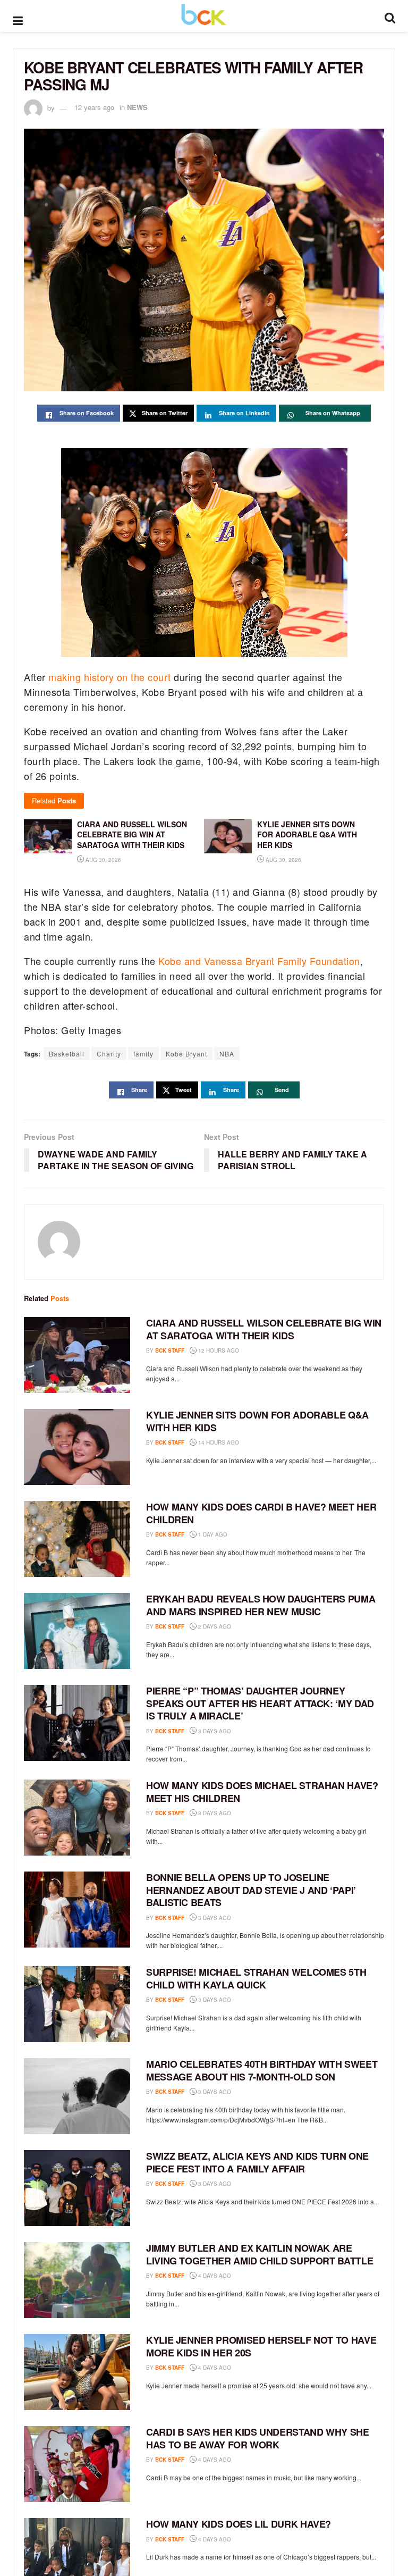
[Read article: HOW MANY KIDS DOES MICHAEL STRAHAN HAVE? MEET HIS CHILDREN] (77, 1818)
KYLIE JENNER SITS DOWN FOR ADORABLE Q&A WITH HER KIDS (257, 1421)
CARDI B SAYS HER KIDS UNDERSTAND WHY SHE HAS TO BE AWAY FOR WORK (258, 2438)
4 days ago (214, 2276)
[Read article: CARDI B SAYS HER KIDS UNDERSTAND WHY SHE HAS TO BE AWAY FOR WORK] (77, 2464)
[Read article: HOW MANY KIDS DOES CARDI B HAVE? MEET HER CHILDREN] (77, 1539)
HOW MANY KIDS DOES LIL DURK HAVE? (239, 2524)
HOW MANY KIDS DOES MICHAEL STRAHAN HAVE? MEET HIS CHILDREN (262, 1792)
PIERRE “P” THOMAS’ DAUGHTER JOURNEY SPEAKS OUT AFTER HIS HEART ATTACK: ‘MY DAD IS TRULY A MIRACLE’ (260, 1703)
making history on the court (110, 677)
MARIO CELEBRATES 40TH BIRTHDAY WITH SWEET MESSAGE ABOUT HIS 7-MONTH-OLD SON (262, 2070)
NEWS (137, 107)
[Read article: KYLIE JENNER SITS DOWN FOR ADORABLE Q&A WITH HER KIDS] (77, 1447)
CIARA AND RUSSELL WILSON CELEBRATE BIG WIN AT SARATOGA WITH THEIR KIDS (264, 1329)
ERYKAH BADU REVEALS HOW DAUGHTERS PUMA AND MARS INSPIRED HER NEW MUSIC (261, 1605)
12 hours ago (218, 1350)
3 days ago (214, 1731)
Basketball (67, 1054)
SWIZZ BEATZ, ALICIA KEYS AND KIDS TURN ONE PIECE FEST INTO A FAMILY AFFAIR (257, 2162)
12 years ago (94, 107)
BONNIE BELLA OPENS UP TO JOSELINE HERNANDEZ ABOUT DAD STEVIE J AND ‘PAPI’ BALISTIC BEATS (251, 1890)
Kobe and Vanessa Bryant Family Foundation (259, 961)
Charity (109, 1054)
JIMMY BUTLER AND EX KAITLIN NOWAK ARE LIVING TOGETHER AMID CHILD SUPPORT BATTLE (260, 2254)
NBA (227, 1054)
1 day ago (212, 1534)
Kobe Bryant (186, 1054)
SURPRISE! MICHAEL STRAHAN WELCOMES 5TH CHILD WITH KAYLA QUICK (256, 1978)
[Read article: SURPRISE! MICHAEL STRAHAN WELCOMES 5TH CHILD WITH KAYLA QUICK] (77, 2004)
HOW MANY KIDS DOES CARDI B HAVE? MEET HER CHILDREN (261, 1513)
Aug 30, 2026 (103, 860)
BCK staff (170, 1350)
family (143, 1054)
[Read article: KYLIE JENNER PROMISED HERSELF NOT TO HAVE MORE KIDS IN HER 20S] (77, 2372)
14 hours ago (218, 1442)
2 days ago (214, 1626)
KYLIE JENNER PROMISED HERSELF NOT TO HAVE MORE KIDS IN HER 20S (261, 2346)
